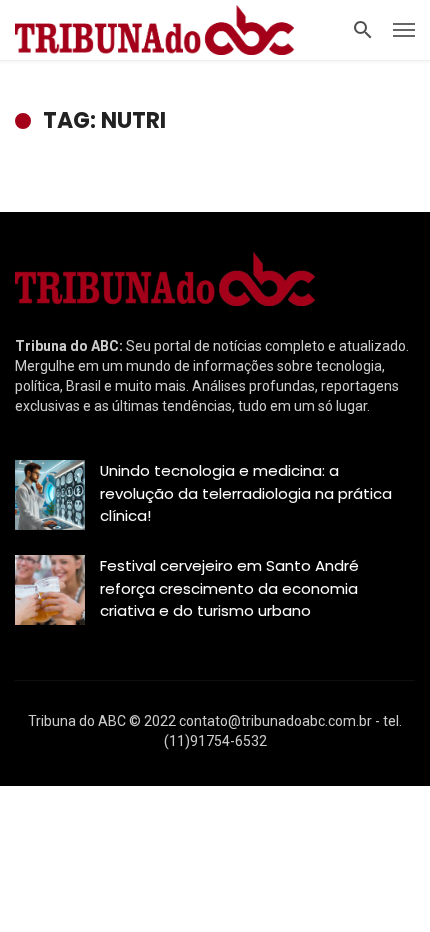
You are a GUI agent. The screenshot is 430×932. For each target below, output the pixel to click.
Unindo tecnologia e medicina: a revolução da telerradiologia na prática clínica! (246, 493)
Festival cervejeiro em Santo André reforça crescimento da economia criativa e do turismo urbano (229, 588)
